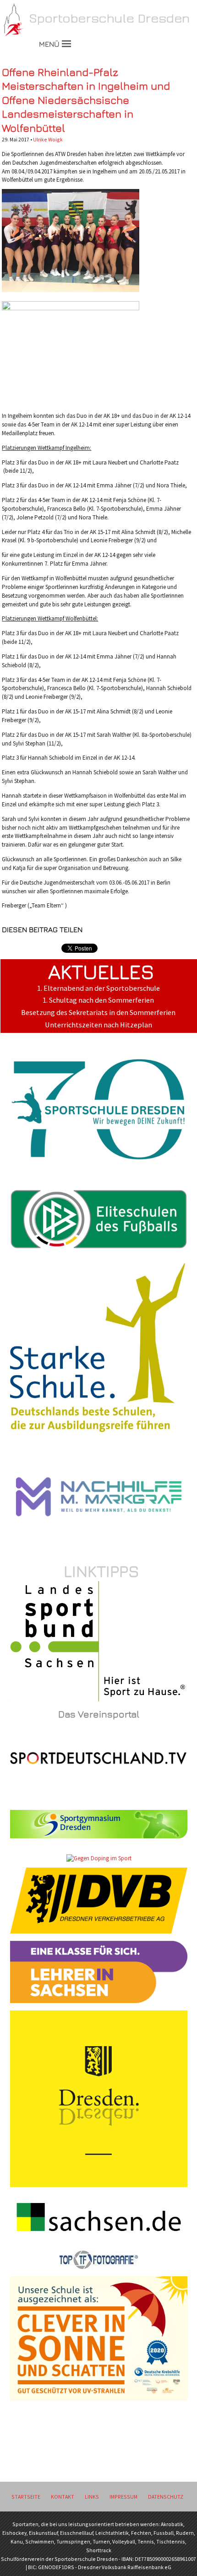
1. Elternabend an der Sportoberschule (98, 988)
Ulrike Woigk (48, 139)
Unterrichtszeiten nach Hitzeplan (98, 1025)
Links (92, 2497)
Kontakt (63, 2497)
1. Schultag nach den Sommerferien (98, 1000)
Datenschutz (166, 2497)
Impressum (123, 2497)
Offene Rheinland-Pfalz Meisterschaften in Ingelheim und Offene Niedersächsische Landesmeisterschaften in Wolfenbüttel (86, 100)
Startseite (26, 2497)
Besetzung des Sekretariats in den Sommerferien (98, 1013)
